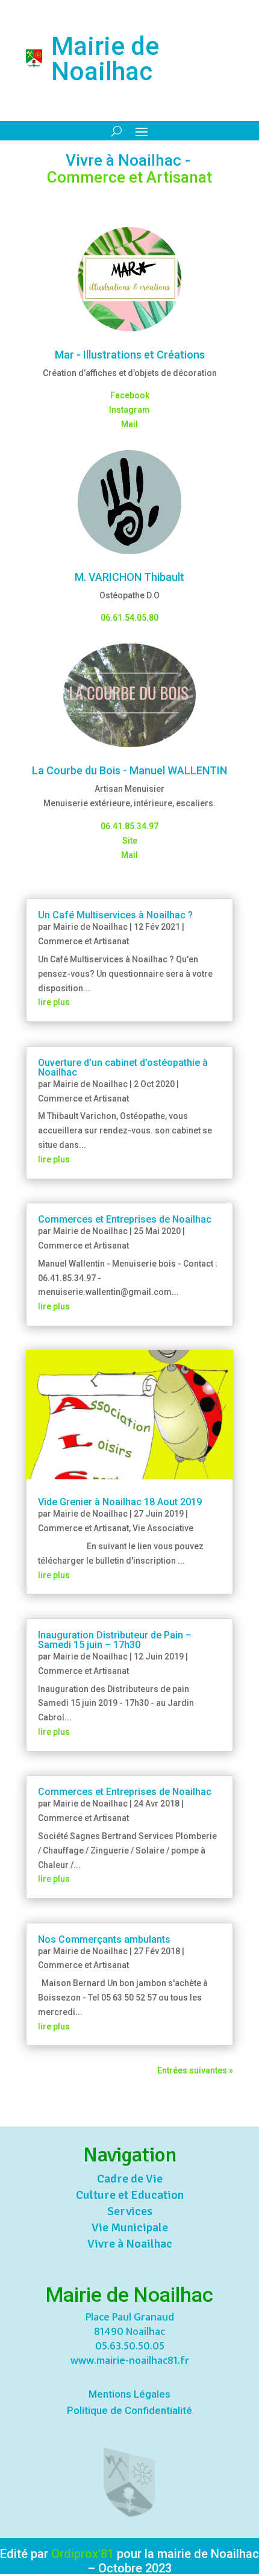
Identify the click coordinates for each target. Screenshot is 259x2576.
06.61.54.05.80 (129, 618)
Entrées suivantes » (195, 2070)
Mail (129, 424)
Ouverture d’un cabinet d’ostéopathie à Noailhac (123, 1067)
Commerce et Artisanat (83, 941)
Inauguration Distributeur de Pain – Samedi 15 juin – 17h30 (115, 1640)
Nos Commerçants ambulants (104, 1939)
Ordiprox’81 (83, 2554)
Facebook (130, 395)
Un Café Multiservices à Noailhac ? (115, 915)
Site (130, 841)
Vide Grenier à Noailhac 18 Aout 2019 (120, 1502)
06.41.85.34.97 (129, 826)
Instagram (129, 410)
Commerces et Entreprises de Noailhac (125, 1219)
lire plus (54, 1002)
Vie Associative (163, 1528)
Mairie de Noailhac (90, 927)
